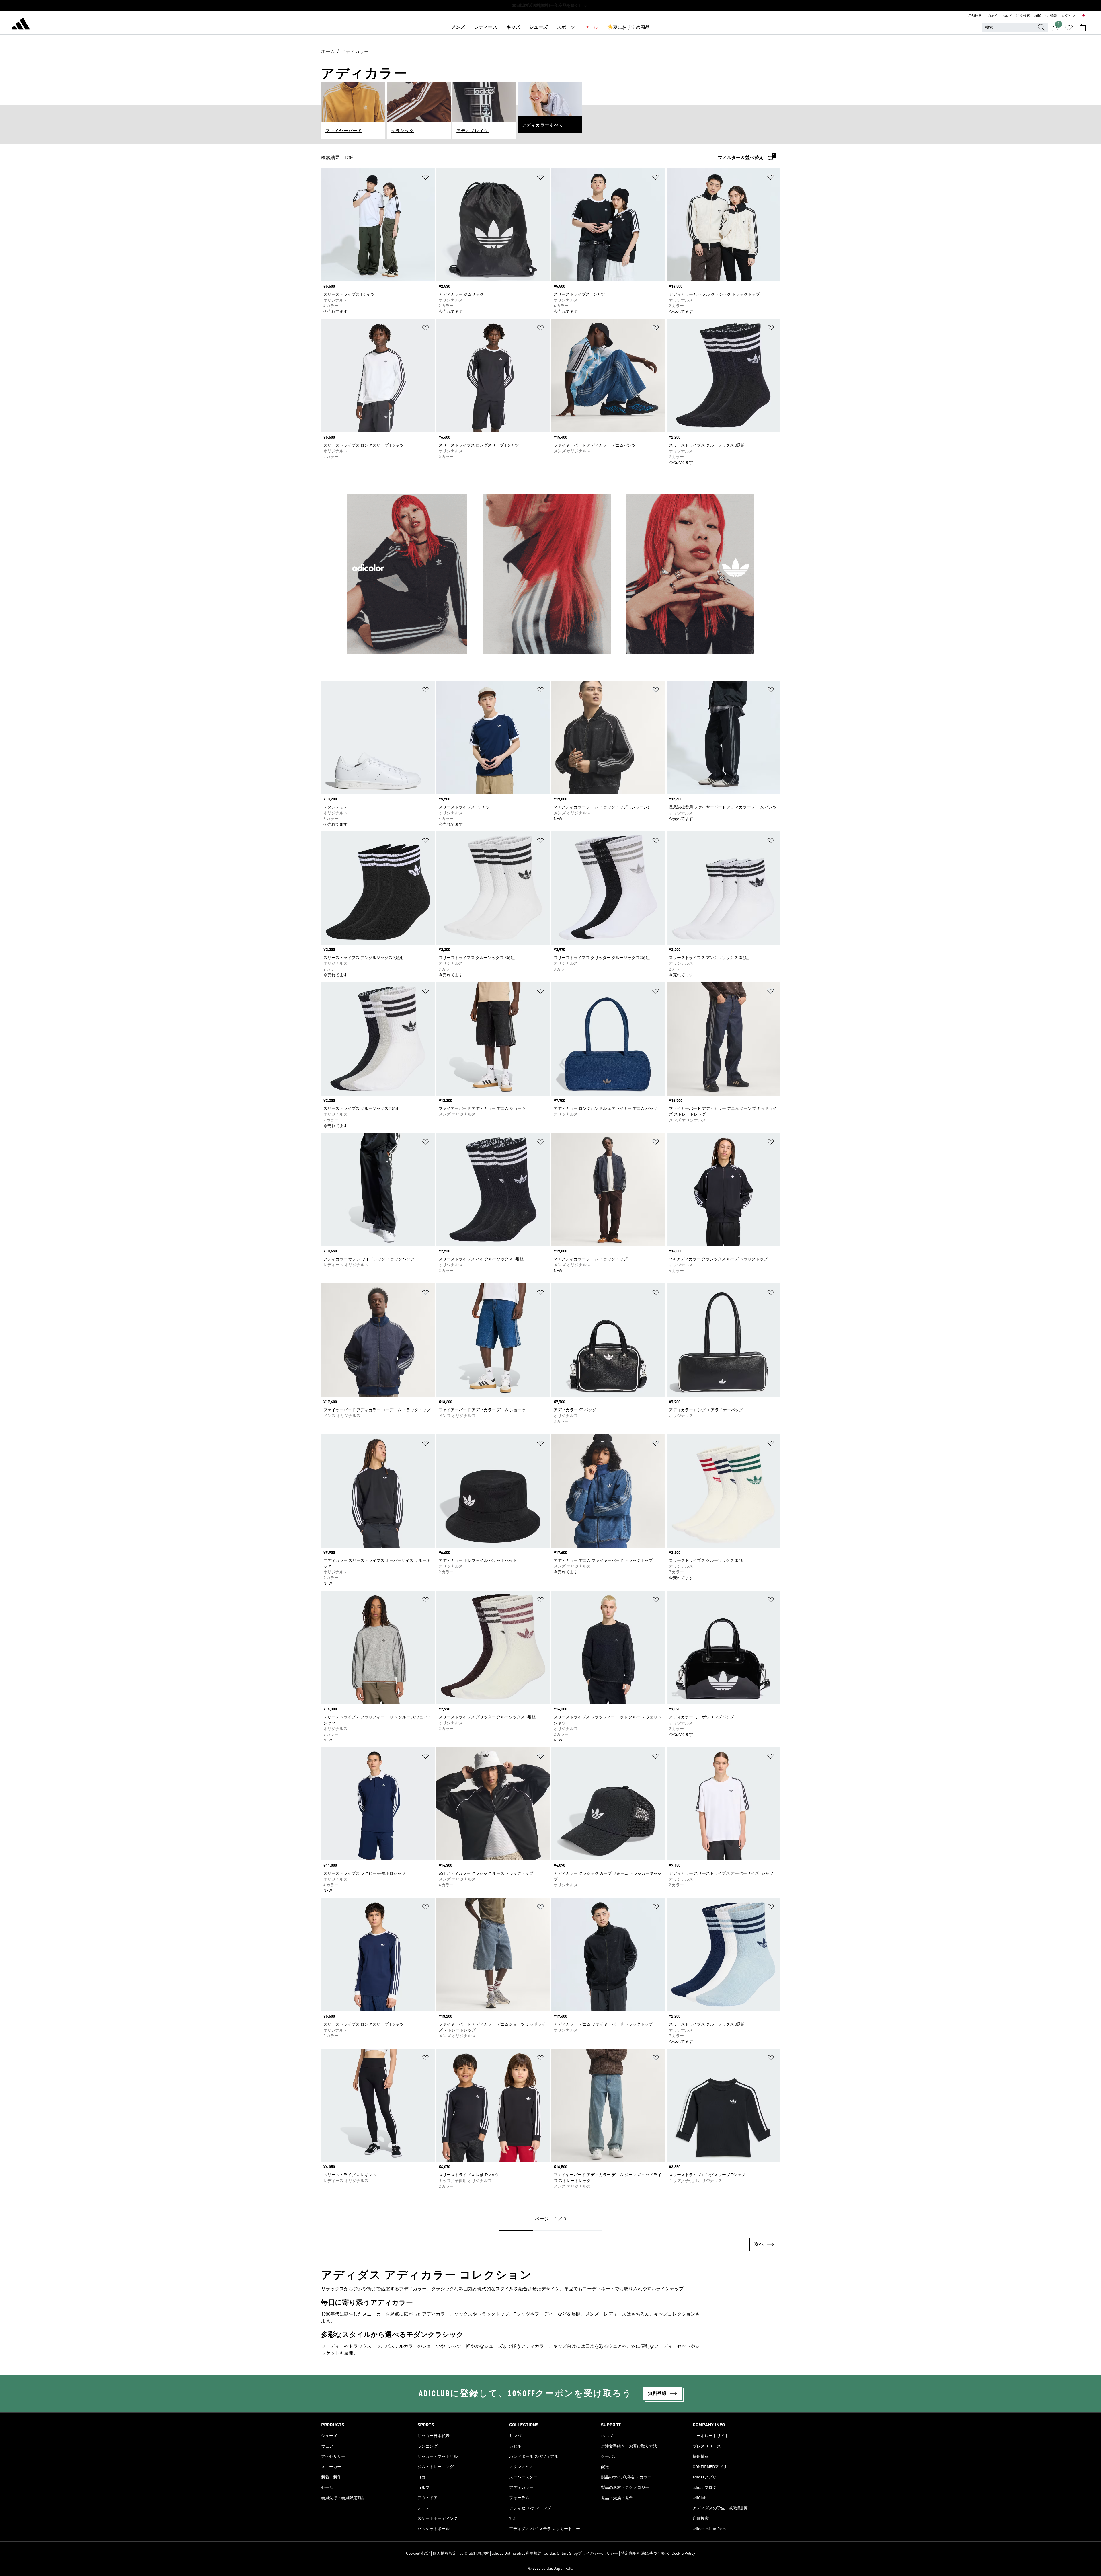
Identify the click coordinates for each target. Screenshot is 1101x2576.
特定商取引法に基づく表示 (645, 2554)
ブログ (991, 16)
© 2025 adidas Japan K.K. (550, 2569)
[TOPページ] (21, 25)
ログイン (1068, 16)
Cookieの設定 (418, 2554)
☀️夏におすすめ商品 (628, 28)
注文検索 (1023, 16)
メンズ (458, 28)
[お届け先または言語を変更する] (1084, 16)
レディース (486, 28)
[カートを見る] (1083, 28)
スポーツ (566, 28)
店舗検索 (975, 16)
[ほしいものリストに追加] (425, 178)
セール (591, 28)
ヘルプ (1006, 16)
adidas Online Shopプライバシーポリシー (581, 2554)
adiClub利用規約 (474, 2554)
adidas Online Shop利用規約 (517, 2554)
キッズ (513, 28)
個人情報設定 (445, 2554)
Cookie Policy (683, 2554)
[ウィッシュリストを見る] (1069, 28)
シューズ (538, 28)
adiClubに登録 (1046, 16)
